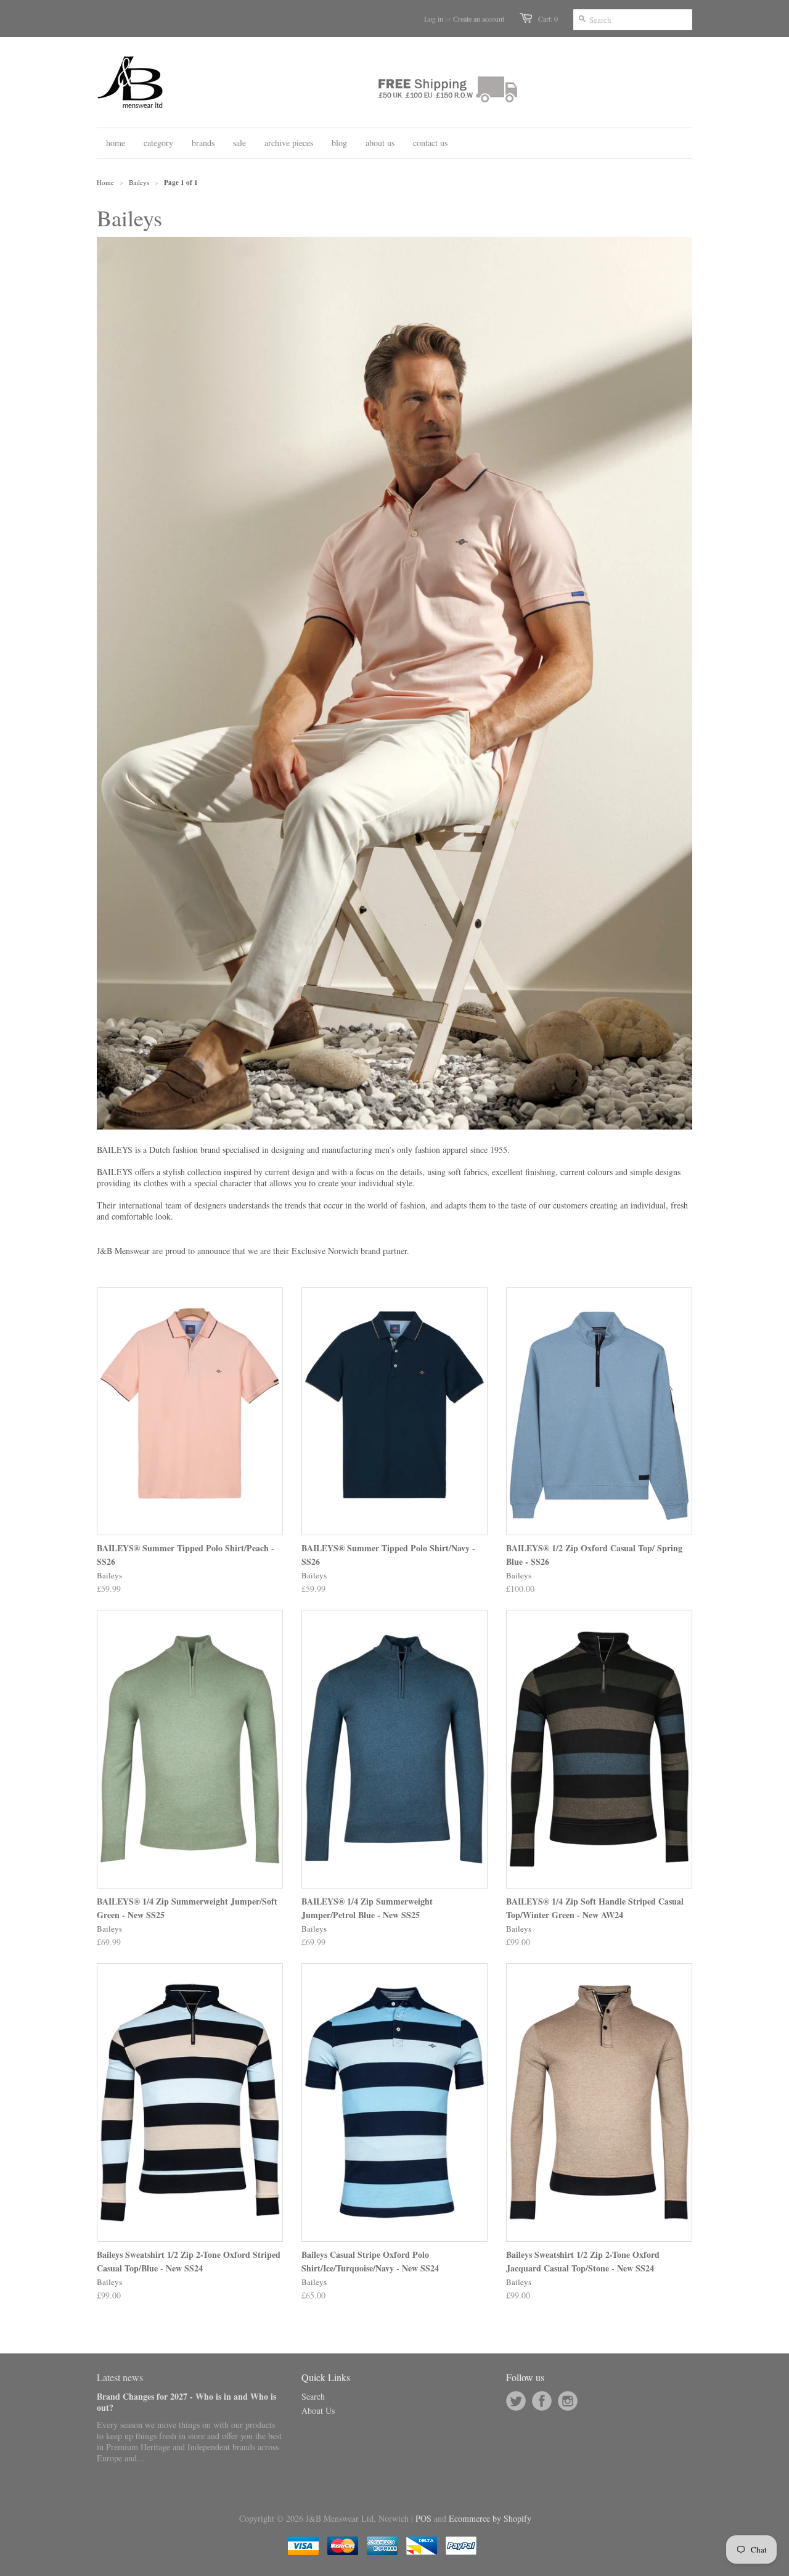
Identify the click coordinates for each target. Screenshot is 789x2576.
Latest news (120, 2377)
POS (423, 2518)
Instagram (568, 2401)
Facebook (542, 2401)
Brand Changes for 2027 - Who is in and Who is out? (186, 2402)
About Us (318, 2410)
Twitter (516, 2401)
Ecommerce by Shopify (490, 2518)
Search (313, 2396)
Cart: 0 (548, 18)
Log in (434, 18)
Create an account (479, 18)
